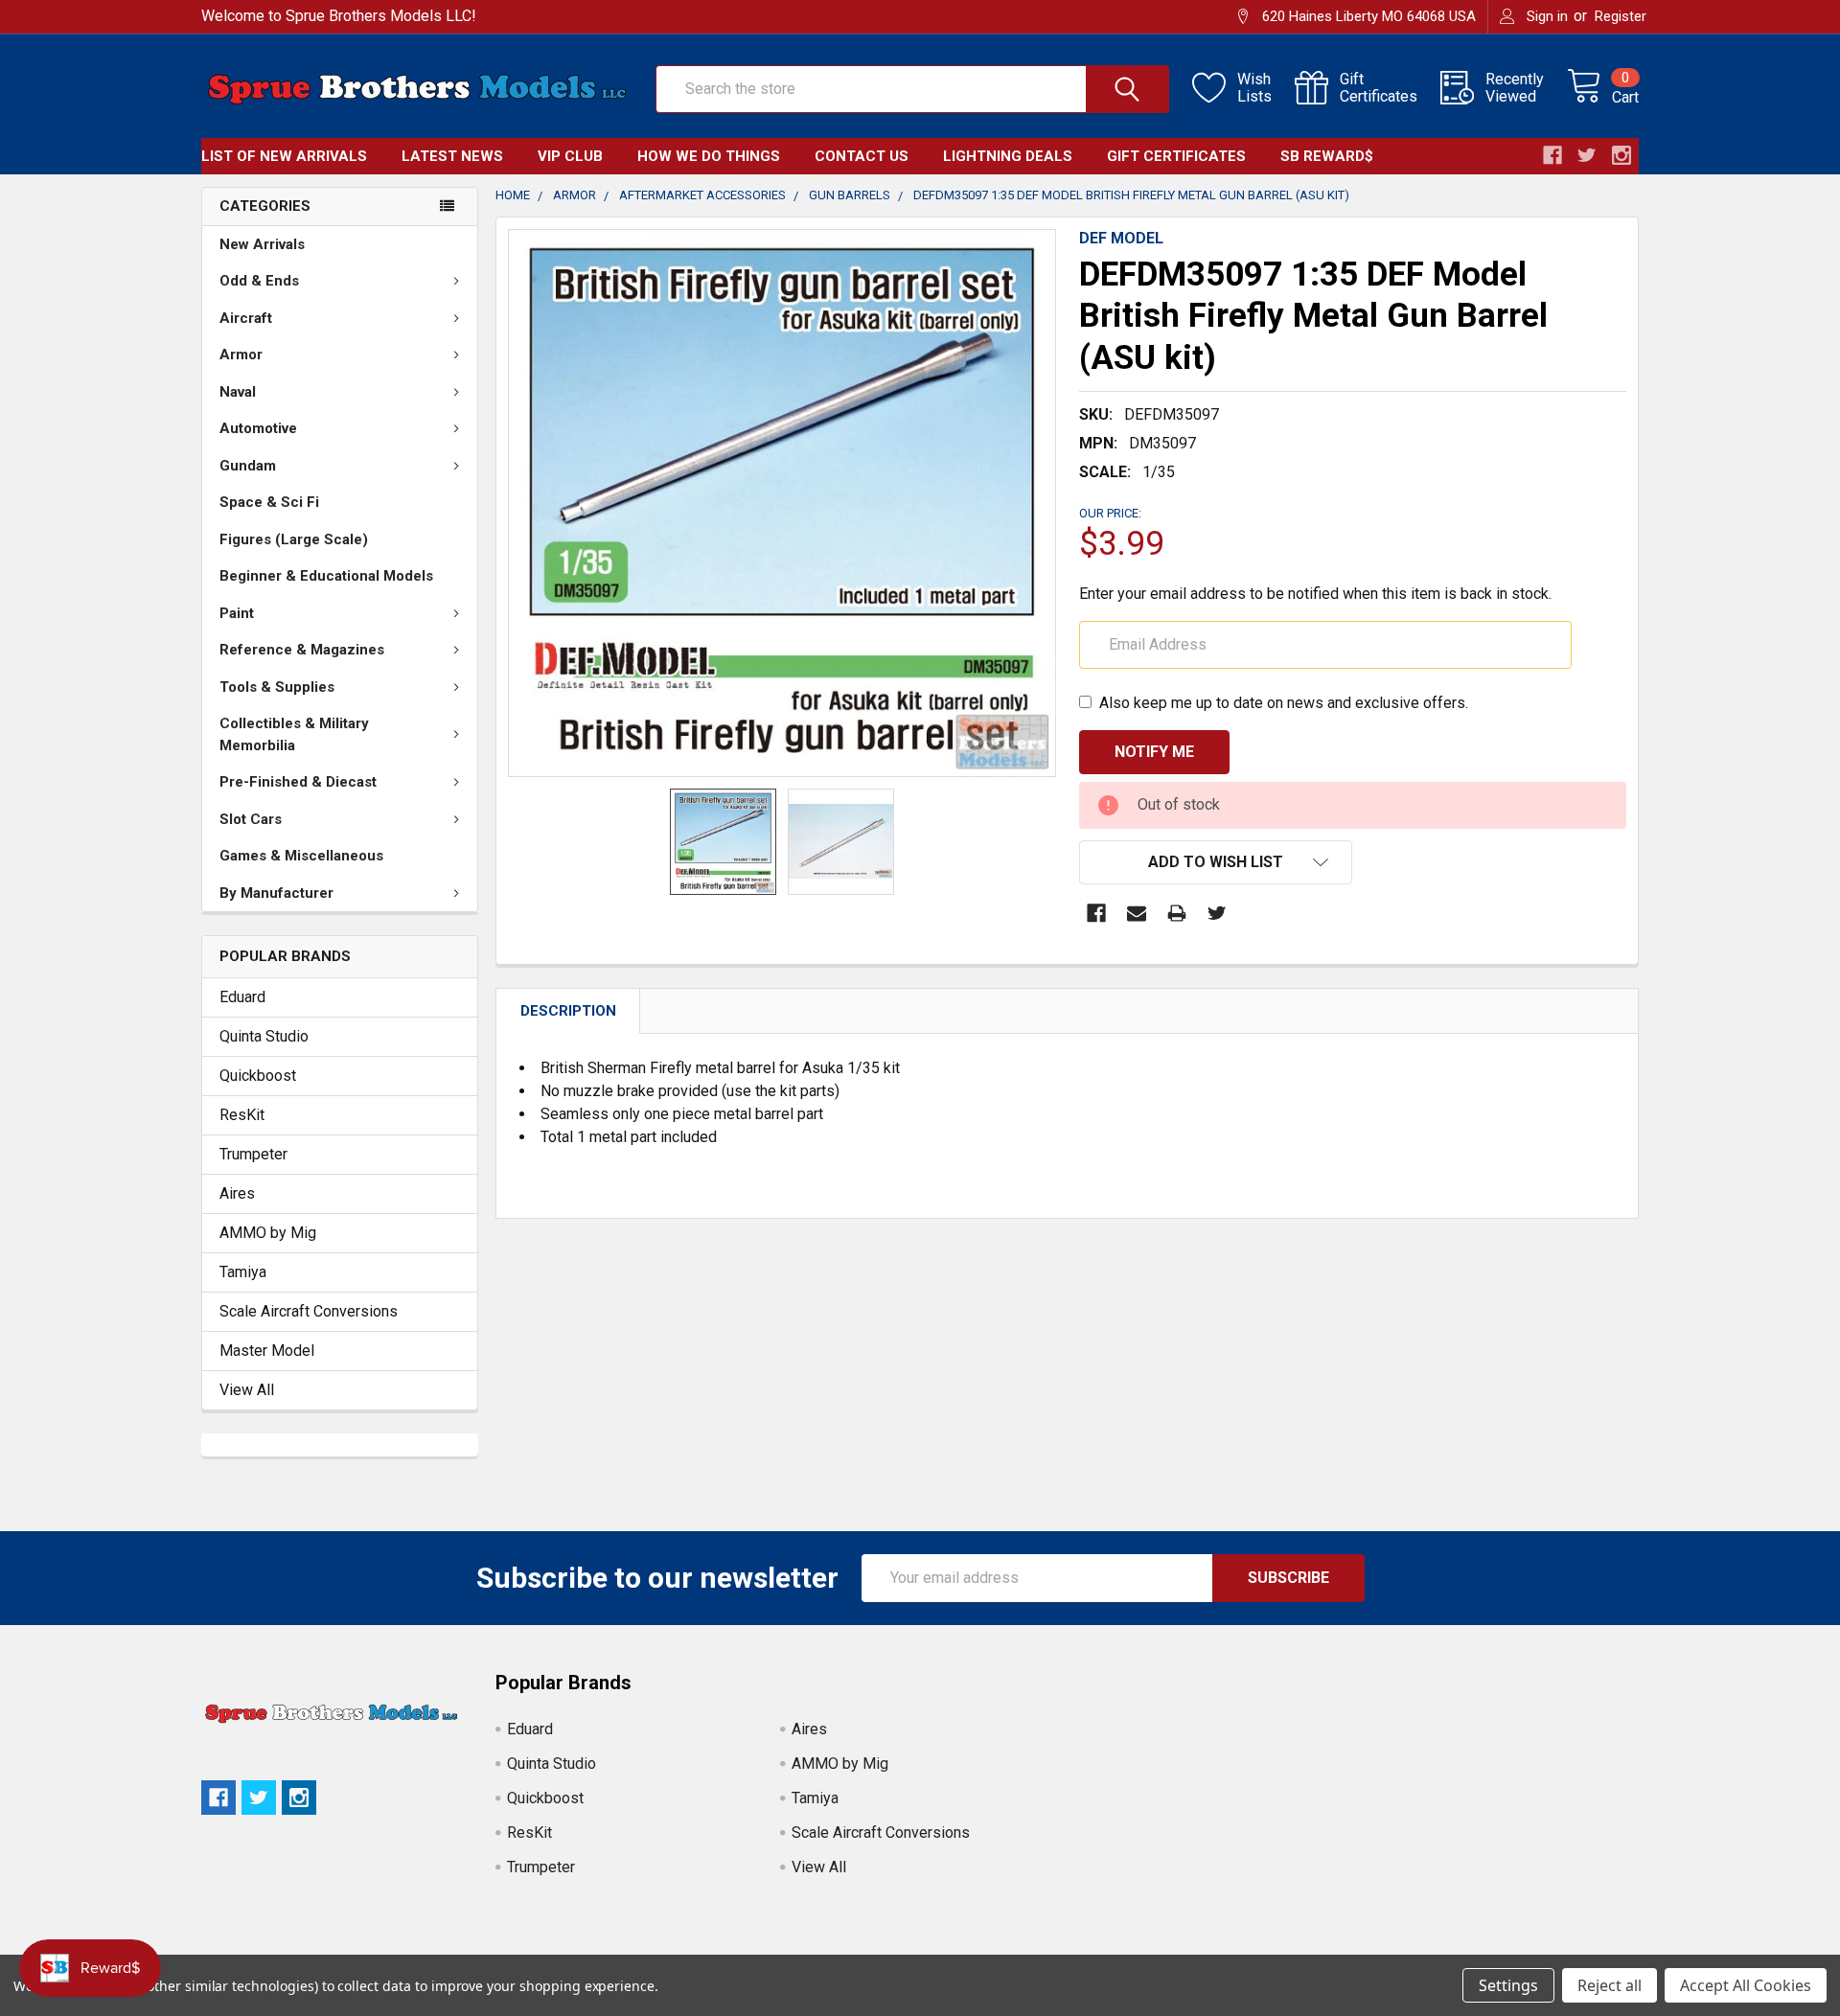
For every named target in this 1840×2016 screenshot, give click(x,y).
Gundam (248, 466)
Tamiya (243, 1272)
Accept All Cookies (1746, 1985)
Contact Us (862, 156)
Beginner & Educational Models (326, 576)
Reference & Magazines (302, 650)
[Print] (1177, 913)
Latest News (452, 156)
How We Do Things (709, 156)
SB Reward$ (1327, 156)
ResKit (242, 1115)
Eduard (242, 997)
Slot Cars (251, 819)
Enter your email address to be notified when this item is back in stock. (1315, 594)
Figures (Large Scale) (294, 539)
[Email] (1137, 913)
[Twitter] (1217, 913)
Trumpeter (253, 1154)
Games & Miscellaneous (301, 856)
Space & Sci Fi (269, 502)
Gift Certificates (1176, 156)
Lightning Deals (1008, 156)
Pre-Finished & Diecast (298, 782)
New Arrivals (262, 244)
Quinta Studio (264, 1036)
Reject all (1610, 1985)
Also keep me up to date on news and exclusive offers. (1284, 703)
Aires (237, 1193)
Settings (1508, 1985)
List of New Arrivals (284, 156)
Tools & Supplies (277, 687)
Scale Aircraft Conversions (309, 1311)
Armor (241, 355)
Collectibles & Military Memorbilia (294, 734)
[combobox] (912, 89)
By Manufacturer (276, 893)
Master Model (267, 1351)
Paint (237, 613)
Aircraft (246, 318)
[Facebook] (1096, 913)
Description (568, 1011)
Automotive (258, 428)
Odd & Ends (259, 281)
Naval (238, 392)
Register (1621, 16)
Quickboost (258, 1076)
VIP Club (570, 156)
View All (247, 1390)
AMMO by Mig (268, 1233)
